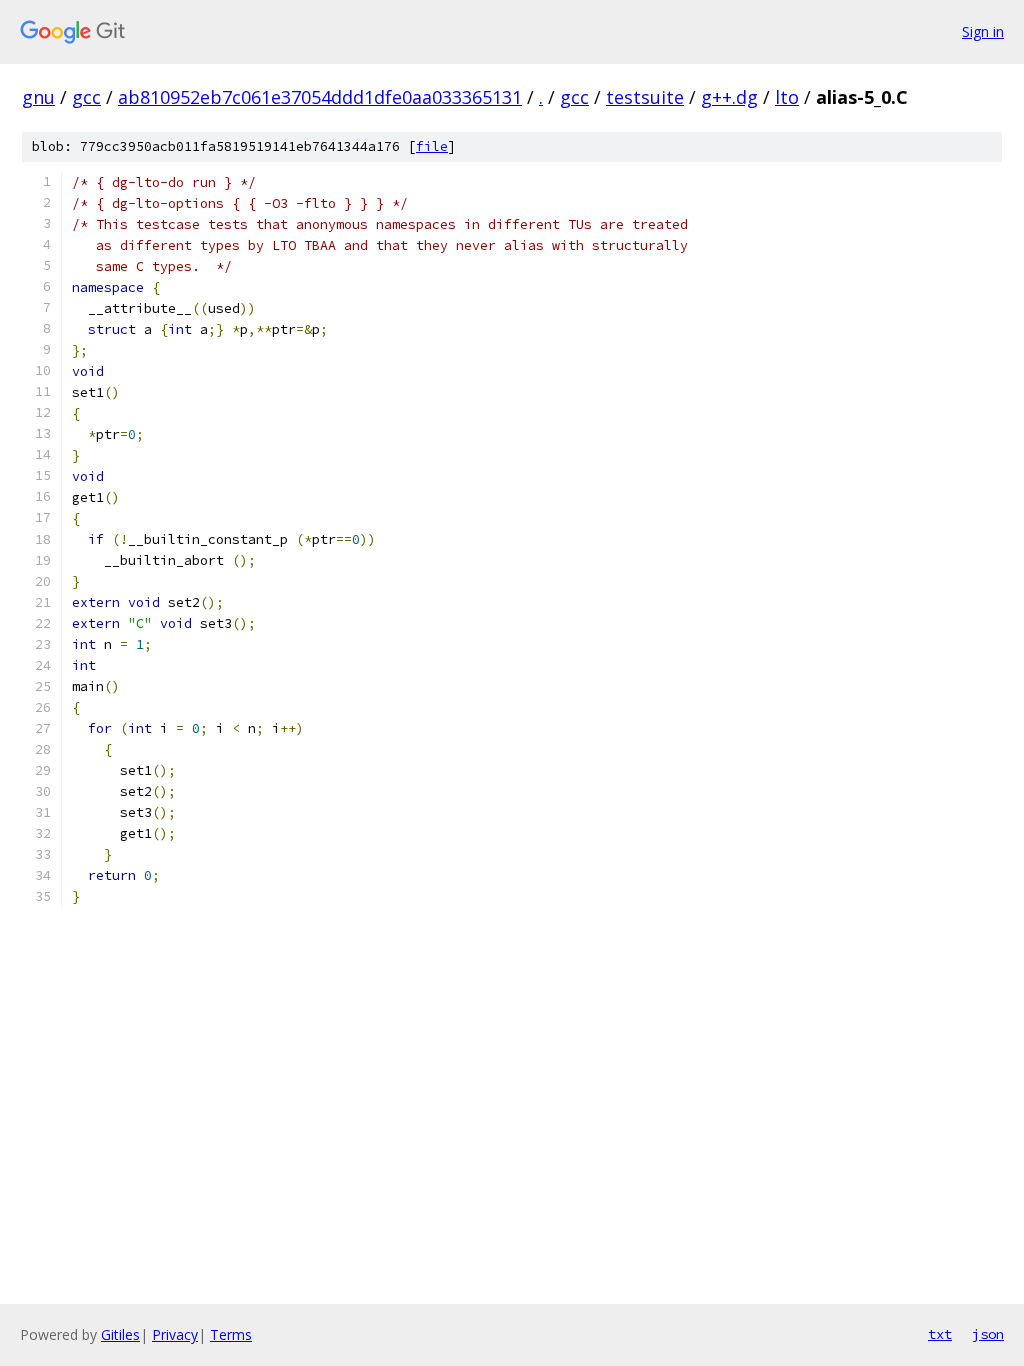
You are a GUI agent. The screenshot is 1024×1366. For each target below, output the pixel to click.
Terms (231, 1334)
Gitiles (120, 1334)
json (988, 1334)
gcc (86, 97)
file (432, 146)
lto (787, 97)
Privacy (175, 1334)
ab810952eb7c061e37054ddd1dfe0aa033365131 (320, 97)
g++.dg (729, 97)
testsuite (645, 97)
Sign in (983, 31)
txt (940, 1334)
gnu (38, 97)
